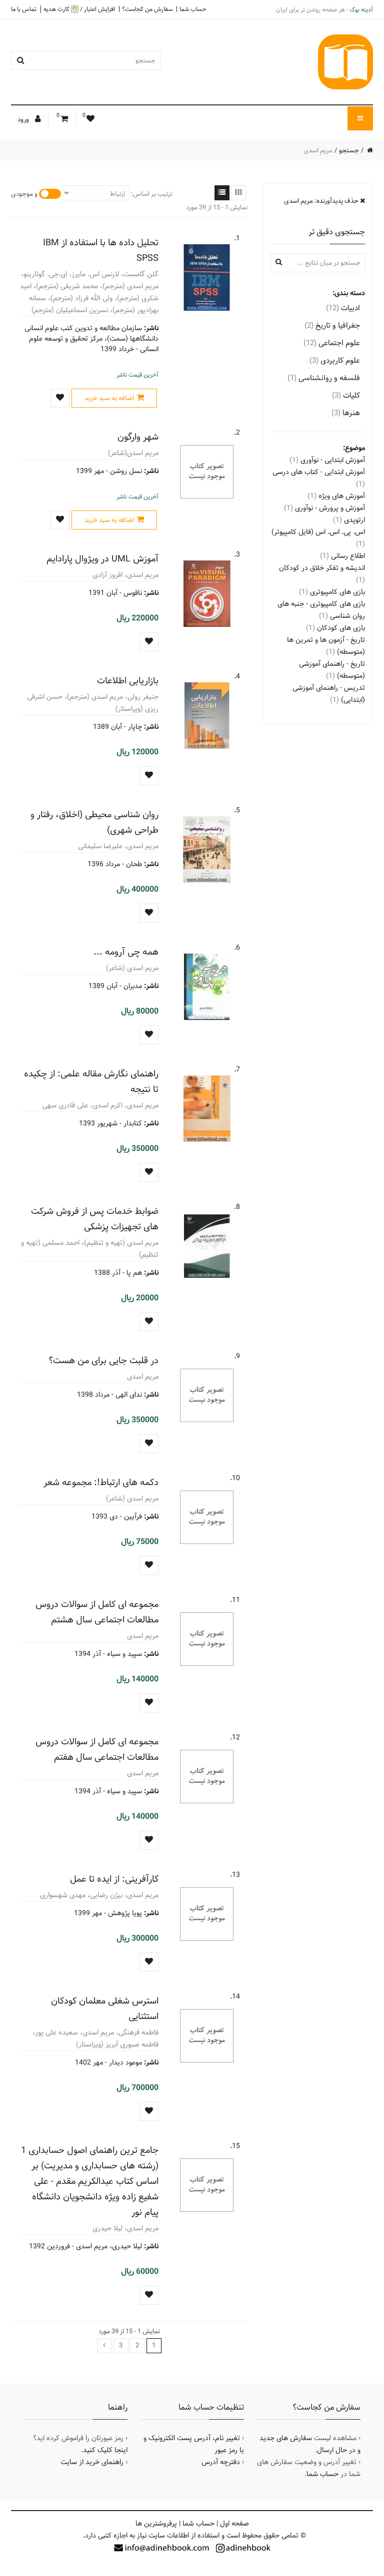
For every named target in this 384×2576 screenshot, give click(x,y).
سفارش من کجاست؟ (147, 9)
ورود (24, 119)
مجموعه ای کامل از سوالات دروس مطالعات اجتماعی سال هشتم (97, 1612)
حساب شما (193, 9)
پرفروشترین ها (156, 2524)
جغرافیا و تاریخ (332, 325)
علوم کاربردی (335, 360)
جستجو (349, 150)
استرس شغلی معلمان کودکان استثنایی (105, 2009)
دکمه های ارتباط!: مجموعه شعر (101, 1482)
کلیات (346, 395)
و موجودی (24, 194)
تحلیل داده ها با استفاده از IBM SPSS (101, 250)
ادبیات (343, 308)
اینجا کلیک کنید (105, 2450)
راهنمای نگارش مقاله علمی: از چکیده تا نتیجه (91, 1081)
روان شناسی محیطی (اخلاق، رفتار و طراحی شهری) (94, 822)
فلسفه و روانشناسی (324, 378)
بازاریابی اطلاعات (128, 681)
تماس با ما (24, 9)
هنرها (346, 413)
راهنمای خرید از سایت (92, 2462)
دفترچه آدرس (221, 2462)
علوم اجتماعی (332, 343)
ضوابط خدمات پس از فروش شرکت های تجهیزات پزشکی (95, 1219)
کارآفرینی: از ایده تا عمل (114, 1879)
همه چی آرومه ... (126, 952)
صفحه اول (234, 2524)
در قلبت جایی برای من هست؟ (103, 1360)
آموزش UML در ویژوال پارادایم (102, 559)
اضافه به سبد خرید (109, 398)
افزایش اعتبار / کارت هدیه (79, 9)
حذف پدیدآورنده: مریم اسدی (322, 201)
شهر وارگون (138, 437)
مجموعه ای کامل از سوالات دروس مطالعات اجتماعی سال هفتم (97, 1749)
